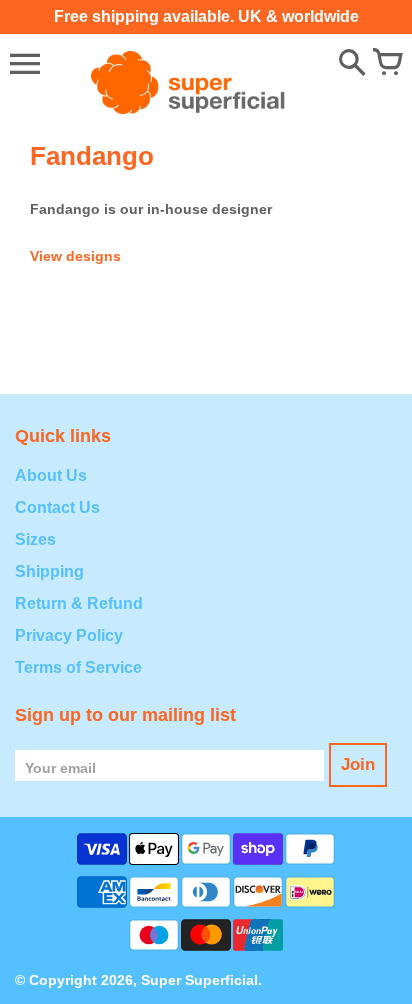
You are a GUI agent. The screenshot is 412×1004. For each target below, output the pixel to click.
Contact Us (57, 507)
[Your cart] (387, 64)
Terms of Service (78, 667)
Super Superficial (199, 980)
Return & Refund (79, 603)
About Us (51, 475)
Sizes (35, 539)
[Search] (352, 64)
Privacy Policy (69, 635)
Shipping (49, 571)
